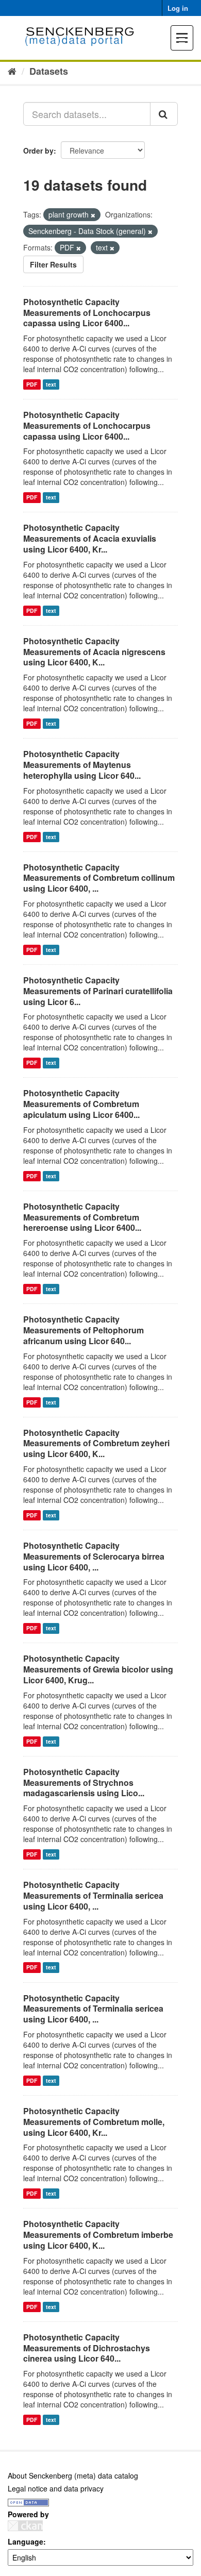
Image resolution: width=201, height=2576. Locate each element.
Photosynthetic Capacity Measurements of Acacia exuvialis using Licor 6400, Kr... (90, 538)
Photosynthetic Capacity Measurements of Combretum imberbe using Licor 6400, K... (98, 2235)
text (51, 384)
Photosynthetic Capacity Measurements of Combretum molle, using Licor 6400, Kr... (94, 2122)
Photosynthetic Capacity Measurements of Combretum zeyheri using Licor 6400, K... (96, 1443)
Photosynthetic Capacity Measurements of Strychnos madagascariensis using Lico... (84, 1783)
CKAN (25, 2526)
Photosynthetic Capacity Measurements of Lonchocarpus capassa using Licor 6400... (87, 313)
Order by (38, 150)
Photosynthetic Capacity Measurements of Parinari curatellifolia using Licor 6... (98, 991)
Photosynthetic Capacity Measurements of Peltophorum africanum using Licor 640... (83, 1330)
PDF (32, 384)
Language (26, 2541)
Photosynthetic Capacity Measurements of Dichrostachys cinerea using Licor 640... (87, 2348)
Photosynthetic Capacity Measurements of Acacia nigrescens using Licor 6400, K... (94, 652)
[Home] (12, 71)
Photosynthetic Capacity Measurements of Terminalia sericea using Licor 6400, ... (93, 1895)
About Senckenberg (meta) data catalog (73, 2475)
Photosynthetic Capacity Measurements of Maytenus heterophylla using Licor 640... (82, 765)
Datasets (49, 71)
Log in (178, 8)
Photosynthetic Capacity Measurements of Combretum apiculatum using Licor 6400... (81, 1104)
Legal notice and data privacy (56, 2488)
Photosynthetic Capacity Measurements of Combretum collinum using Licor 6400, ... (99, 878)
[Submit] (164, 114)
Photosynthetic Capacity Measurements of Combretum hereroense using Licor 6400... (82, 1217)
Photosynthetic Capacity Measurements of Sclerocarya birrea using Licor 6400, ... (94, 1556)
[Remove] (93, 215)
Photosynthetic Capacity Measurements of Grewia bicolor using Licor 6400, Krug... (98, 1669)
